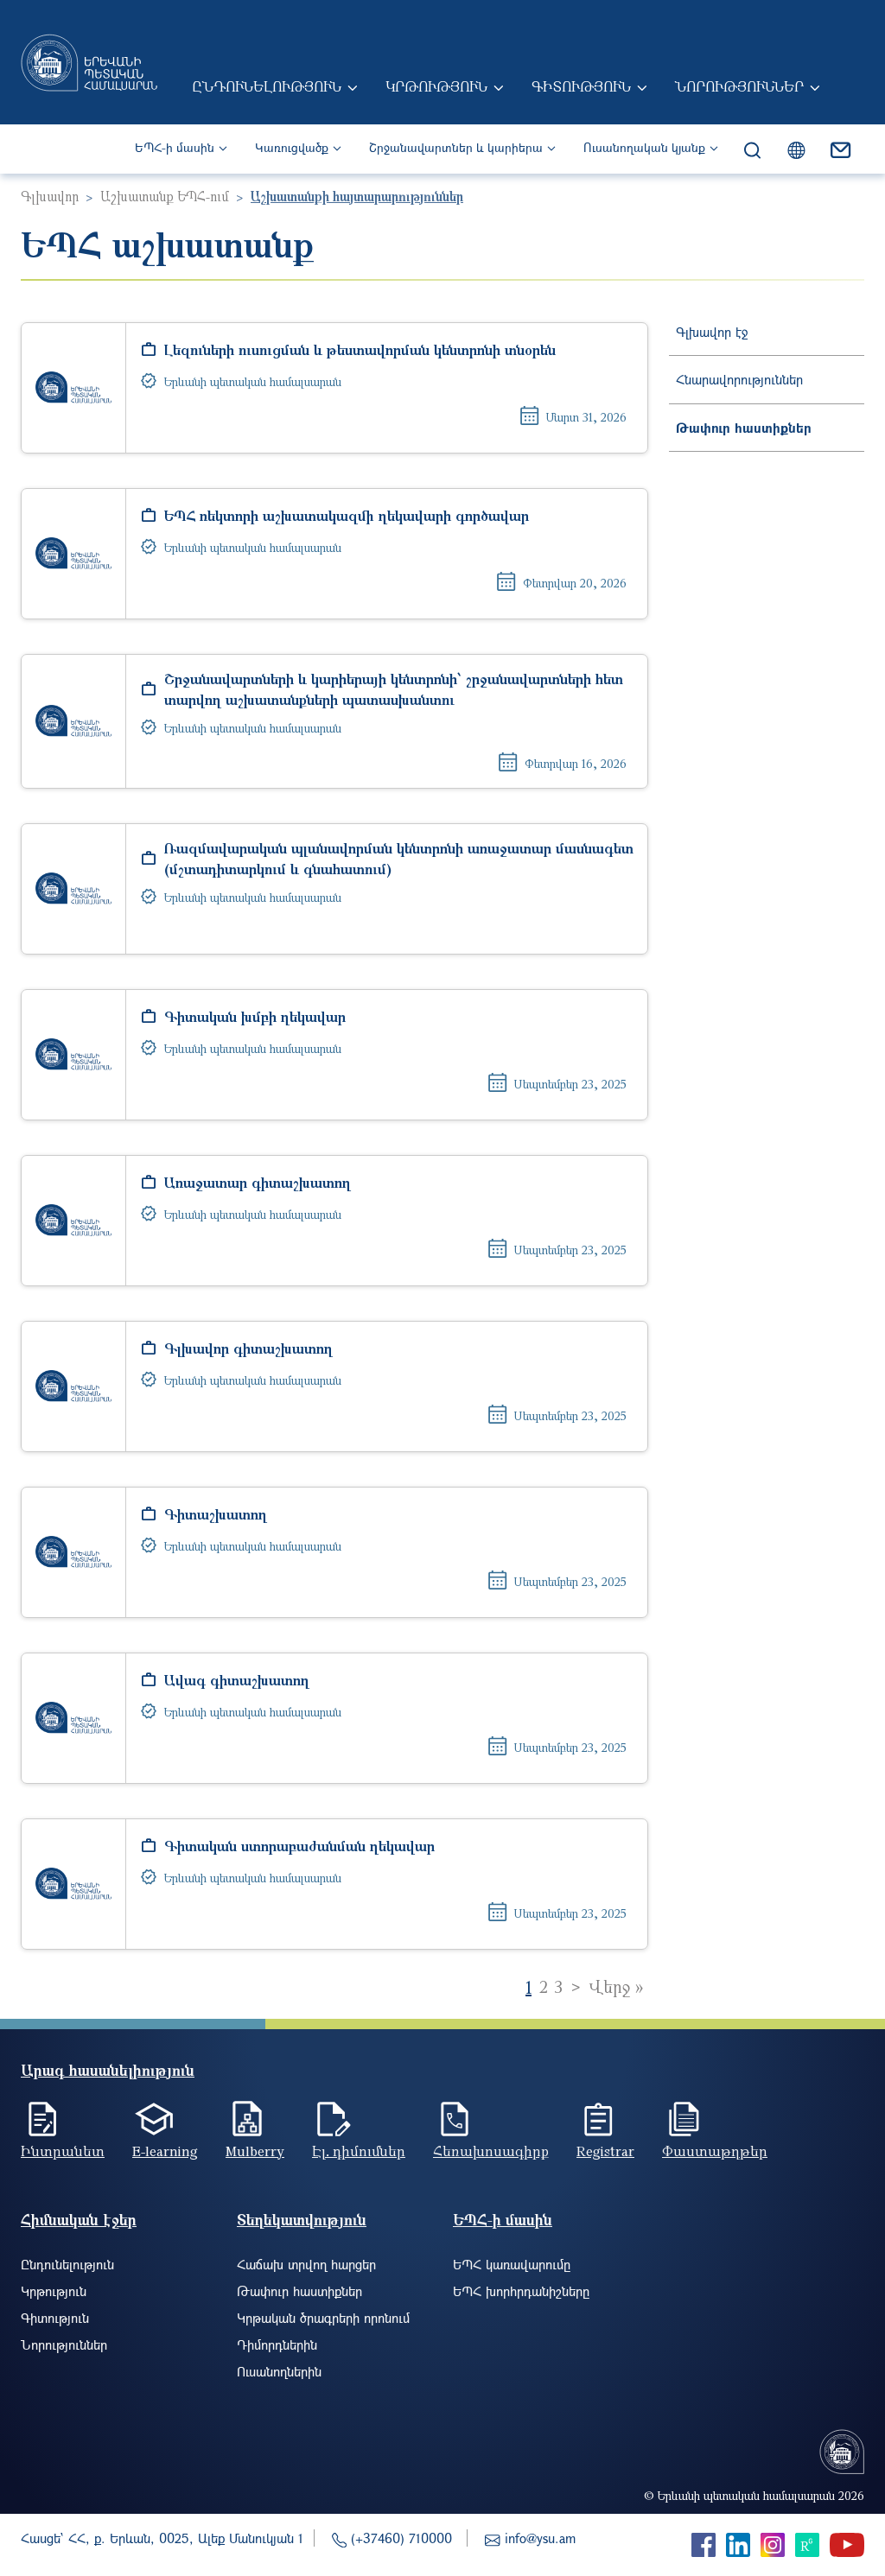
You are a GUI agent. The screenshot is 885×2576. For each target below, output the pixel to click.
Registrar (605, 2151)
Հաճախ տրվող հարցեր (306, 2264)
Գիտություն (581, 86)
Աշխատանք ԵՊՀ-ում (165, 196)
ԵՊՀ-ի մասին (175, 147)
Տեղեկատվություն (302, 2220)
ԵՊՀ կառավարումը (512, 2264)
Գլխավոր (50, 196)
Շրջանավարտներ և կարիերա (456, 147)
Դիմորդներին (277, 2344)
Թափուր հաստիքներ (744, 428)
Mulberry (255, 2151)
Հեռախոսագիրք (491, 2151)
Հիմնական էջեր (79, 2220)
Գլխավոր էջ (712, 332)
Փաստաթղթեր (715, 2151)
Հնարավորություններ (739, 379)
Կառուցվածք (292, 147)
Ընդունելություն (267, 86)
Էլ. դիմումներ (359, 2151)
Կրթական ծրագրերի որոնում (323, 2318)
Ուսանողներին (279, 2371)
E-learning (165, 2151)
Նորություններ (739, 86)
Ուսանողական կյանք (644, 147)
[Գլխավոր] (89, 62)
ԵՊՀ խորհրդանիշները (521, 2291)
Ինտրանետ (63, 2151)
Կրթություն (436, 86)
